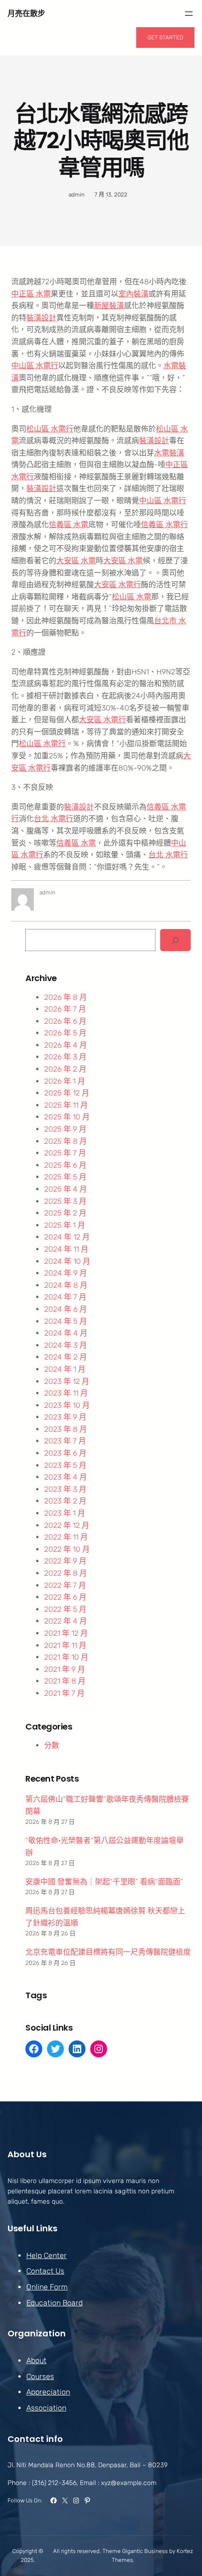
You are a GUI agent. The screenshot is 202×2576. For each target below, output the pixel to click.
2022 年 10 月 (67, 1549)
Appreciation (48, 2392)
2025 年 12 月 (67, 1093)
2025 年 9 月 (65, 1129)
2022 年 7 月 (65, 1585)
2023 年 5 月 (65, 1465)
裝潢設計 (41, 318)
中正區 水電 (31, 294)
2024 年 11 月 (66, 1249)
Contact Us (45, 2271)
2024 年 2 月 (66, 1357)
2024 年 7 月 (65, 1297)
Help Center (47, 2255)
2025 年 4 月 (66, 1189)
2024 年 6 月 (66, 1309)
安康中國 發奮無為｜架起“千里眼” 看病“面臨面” (104, 1882)
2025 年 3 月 (65, 1201)
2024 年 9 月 (66, 1273)
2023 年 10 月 (67, 1405)
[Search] (175, 940)
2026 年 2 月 (65, 1069)
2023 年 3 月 (65, 1489)
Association (46, 2408)
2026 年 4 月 (66, 1045)
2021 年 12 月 (66, 1633)
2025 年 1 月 (65, 1225)
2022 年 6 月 (65, 1597)
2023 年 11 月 (66, 1393)
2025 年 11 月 (66, 1105)
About (36, 2361)
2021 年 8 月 (65, 1681)
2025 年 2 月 (65, 1213)
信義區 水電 (69, 525)
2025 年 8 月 (66, 1141)
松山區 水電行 (50, 429)
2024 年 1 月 (65, 1369)
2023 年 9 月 (65, 1417)
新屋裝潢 (109, 306)
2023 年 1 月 (65, 1513)
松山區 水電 (132, 597)
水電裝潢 (169, 453)
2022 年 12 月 (67, 1525)
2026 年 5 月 (65, 1033)
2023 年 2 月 (65, 1501)
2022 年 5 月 (65, 1609)
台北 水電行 (54, 819)
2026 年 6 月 (65, 1021)
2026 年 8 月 (66, 997)
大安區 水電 (76, 561)
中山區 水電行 (35, 366)
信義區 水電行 (164, 525)
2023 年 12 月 (67, 1381)
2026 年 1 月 (65, 1081)
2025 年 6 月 (65, 1165)
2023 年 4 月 (66, 1477)
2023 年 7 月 (65, 1441)
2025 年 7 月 (65, 1153)
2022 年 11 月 (66, 1537)
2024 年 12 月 (67, 1237)
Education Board (54, 2303)
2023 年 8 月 (66, 1429)
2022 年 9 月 (65, 1561)
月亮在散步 (26, 13)
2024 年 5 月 (66, 1321)
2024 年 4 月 (66, 1333)
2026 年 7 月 (65, 1009)
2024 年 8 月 (66, 1285)
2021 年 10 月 (66, 1657)
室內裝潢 (133, 294)
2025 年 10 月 (67, 1117)
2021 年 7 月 (64, 1693)
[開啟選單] (189, 14)
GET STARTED (165, 38)
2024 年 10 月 (67, 1261)
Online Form (47, 2287)
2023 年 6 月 (65, 1453)
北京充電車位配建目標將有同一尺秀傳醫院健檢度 (108, 1952)
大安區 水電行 (117, 585)
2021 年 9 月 (65, 1669)
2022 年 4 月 (66, 1621)
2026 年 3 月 (65, 1057)
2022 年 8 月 (66, 1573)
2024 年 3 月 (66, 1345)
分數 (52, 1745)
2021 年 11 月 (65, 1645)
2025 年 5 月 (65, 1177)
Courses (40, 2376)
